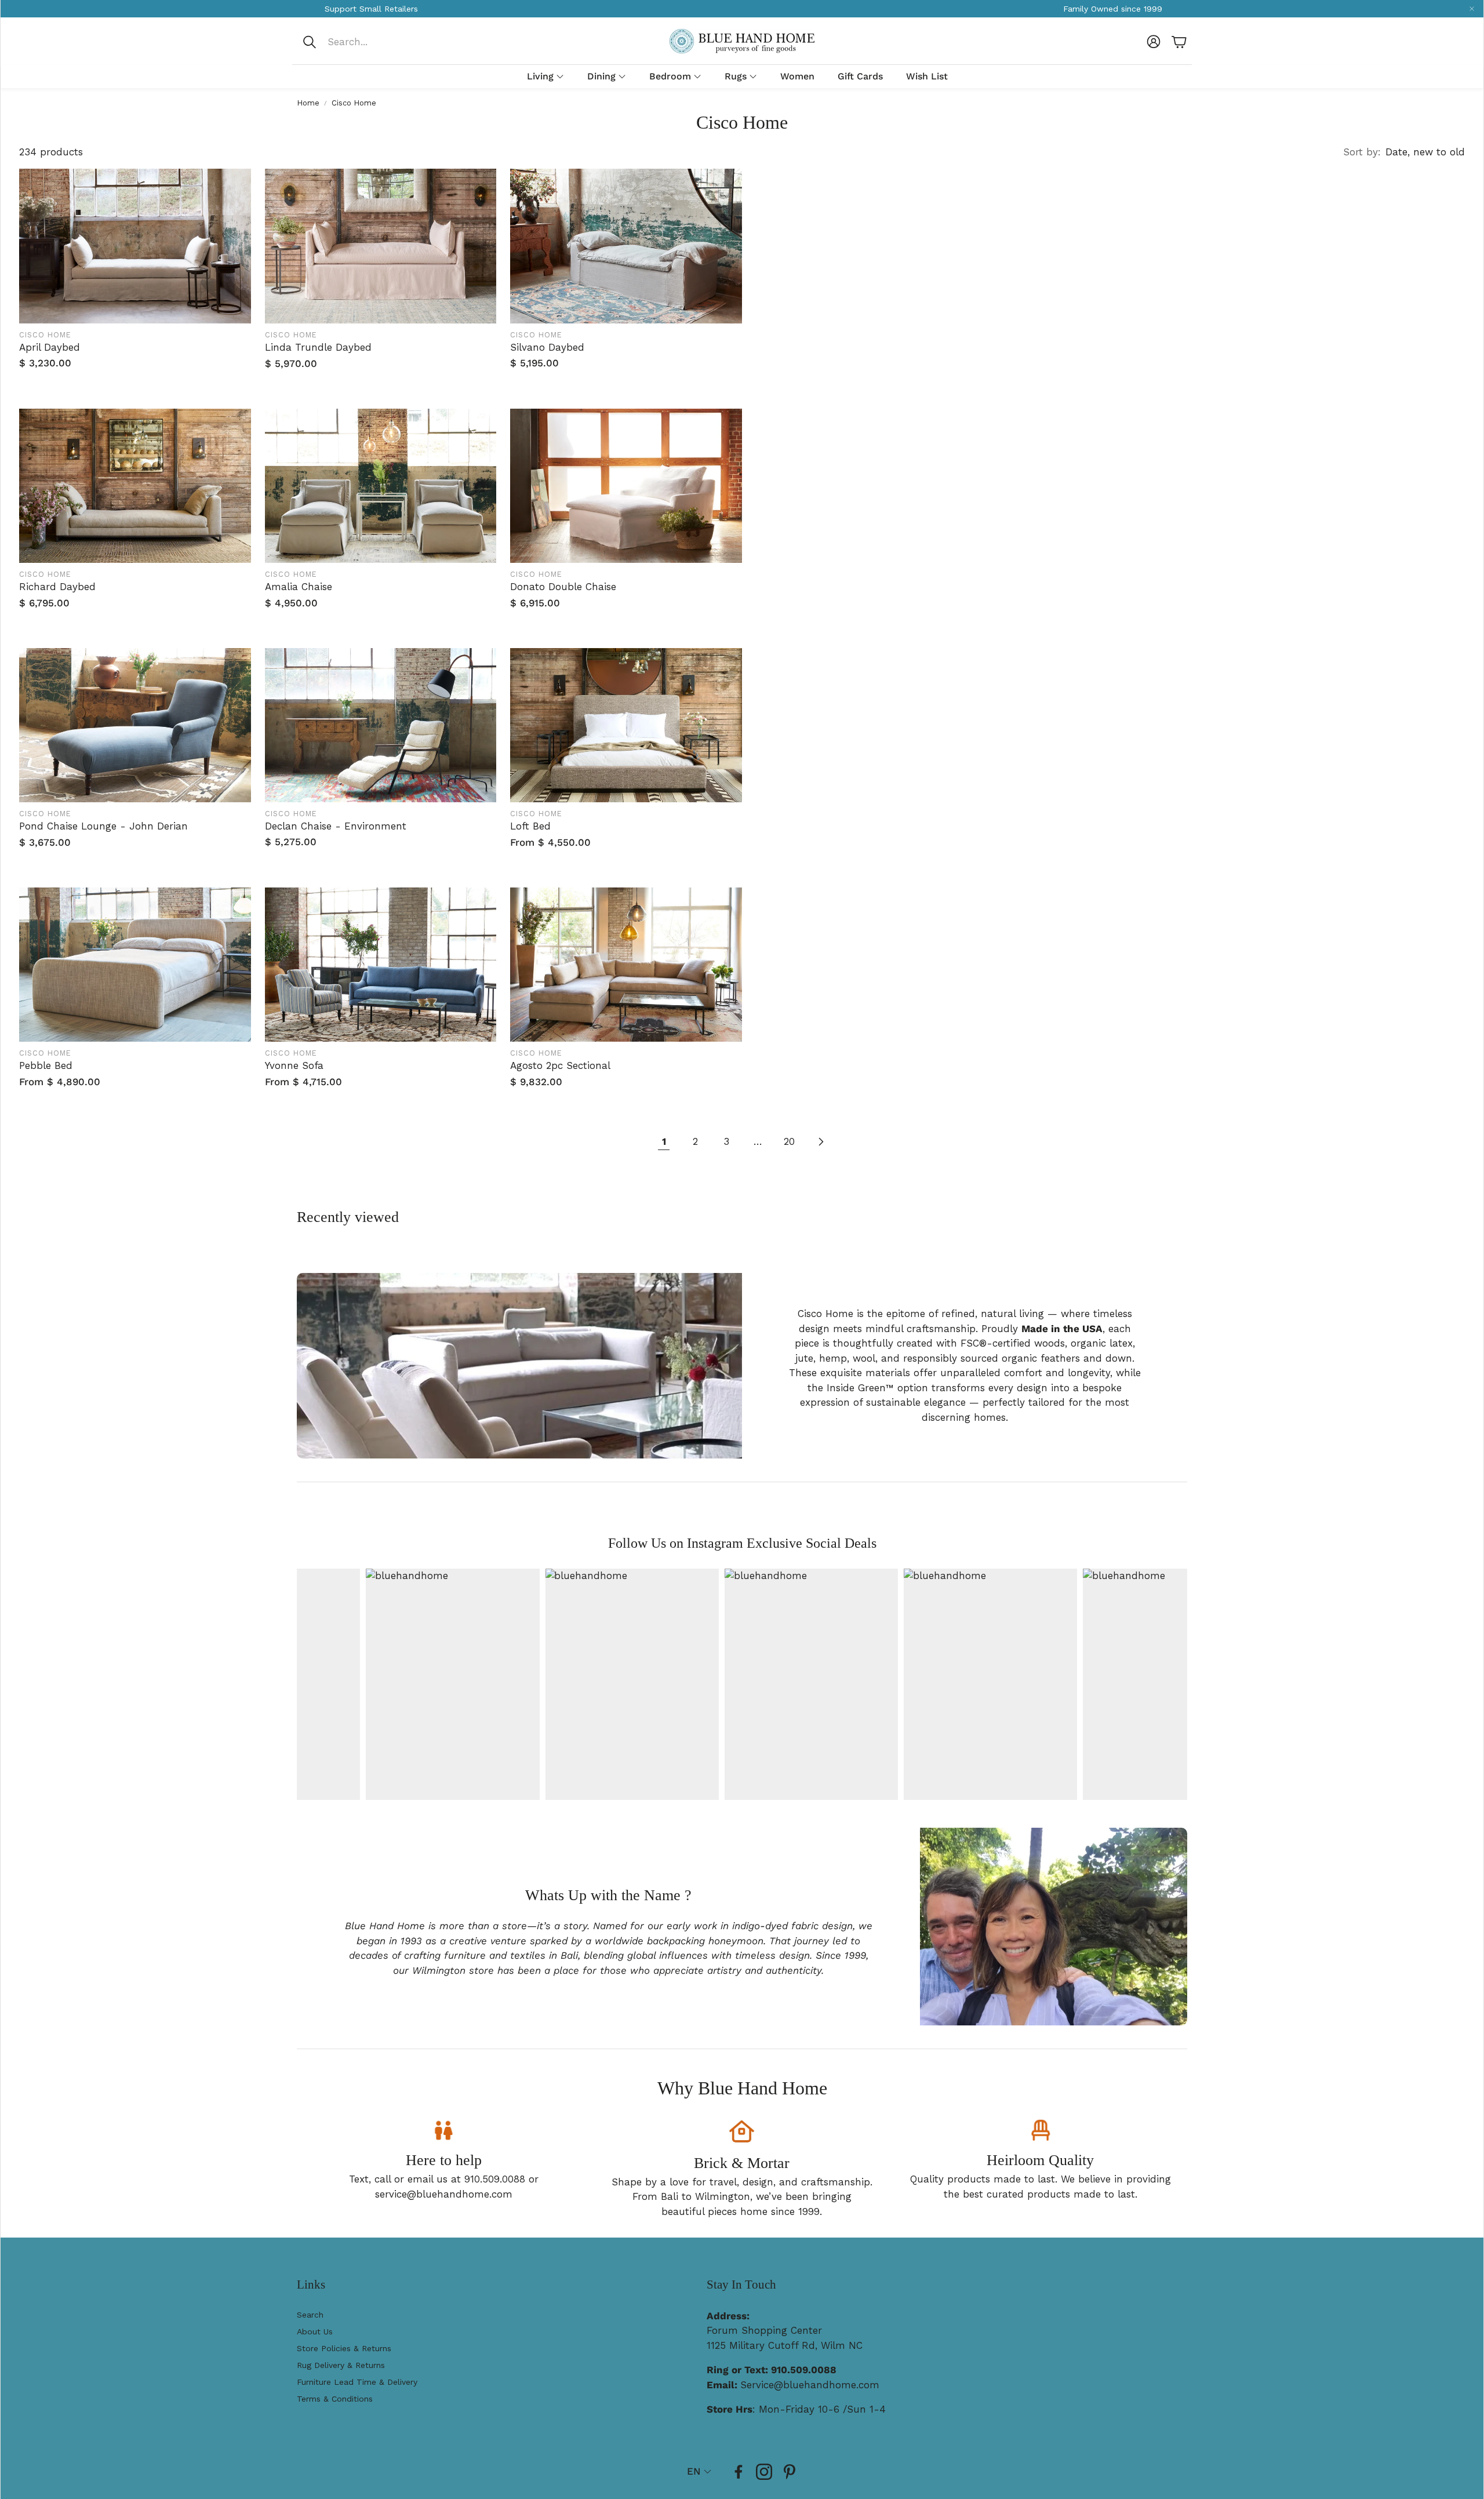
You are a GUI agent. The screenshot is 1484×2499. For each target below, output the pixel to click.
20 (789, 1141)
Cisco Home (354, 103)
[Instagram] (764, 2472)
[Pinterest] (790, 2472)
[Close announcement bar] (1472, 9)
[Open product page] (135, 246)
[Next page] (820, 1142)
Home (308, 103)
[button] (379, 42)
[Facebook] (739, 2472)
